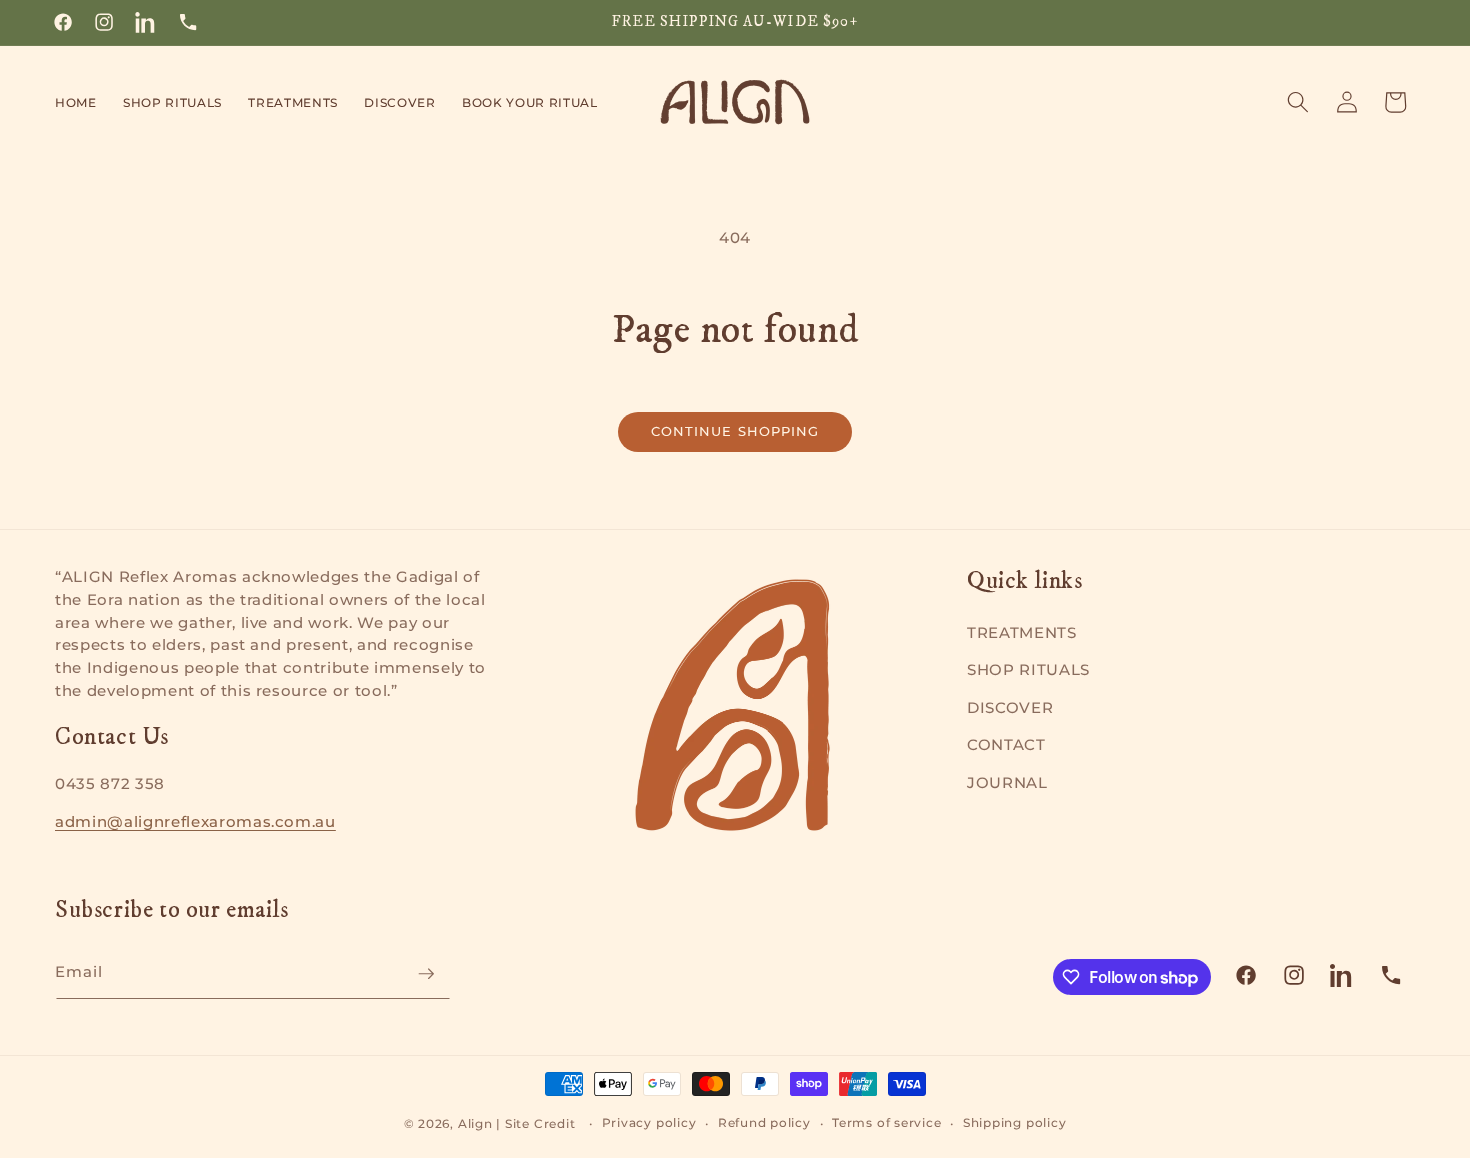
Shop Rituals (1028, 669)
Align (475, 1123)
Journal (1007, 782)
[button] (172, 102)
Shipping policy (1015, 1122)
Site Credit (540, 1123)
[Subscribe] (426, 974)
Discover (1010, 707)
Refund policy (764, 1122)
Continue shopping (735, 431)
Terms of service (886, 1122)
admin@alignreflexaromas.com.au (195, 822)
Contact (1006, 744)
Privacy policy (649, 1122)
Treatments (1022, 632)
